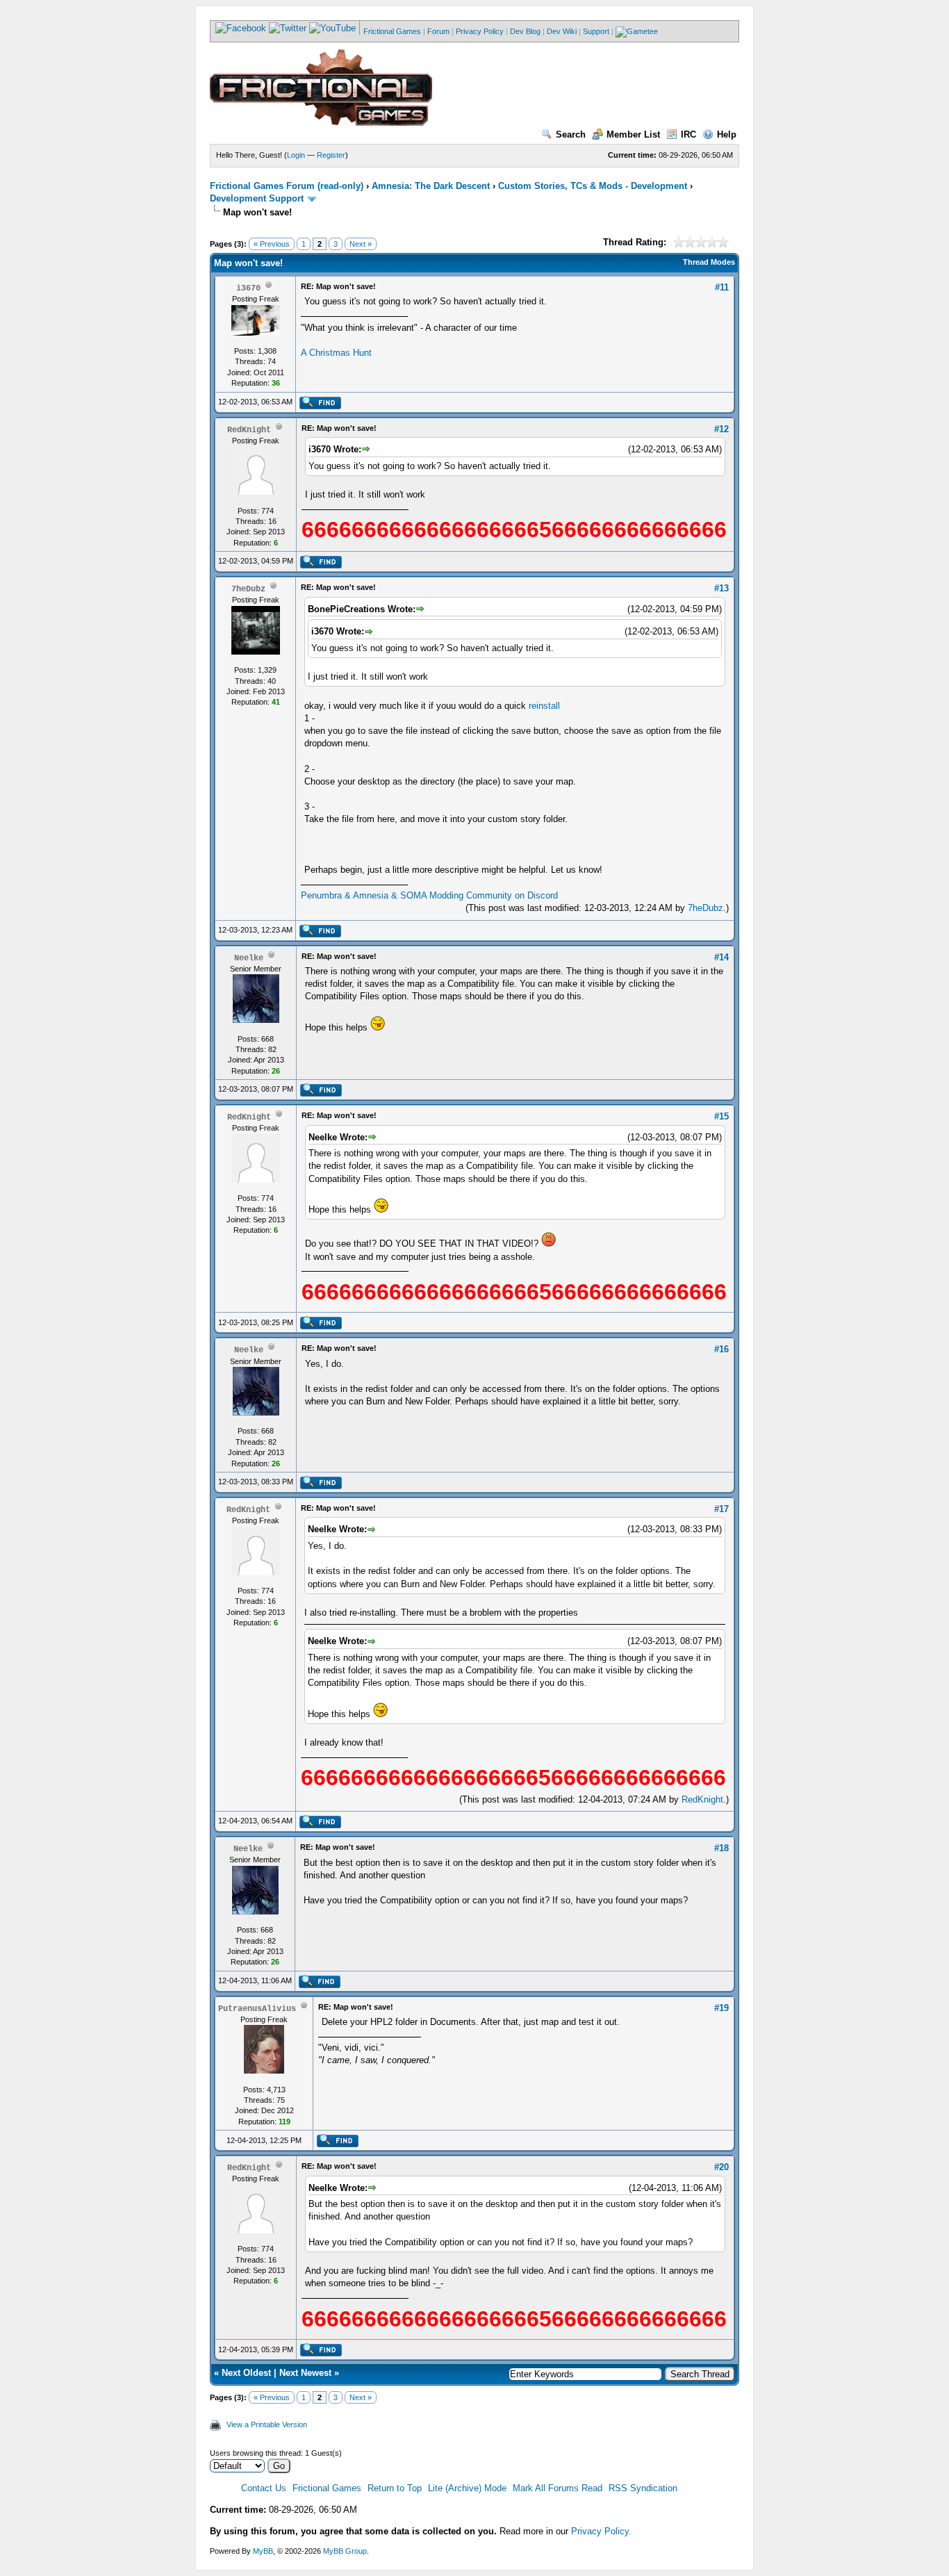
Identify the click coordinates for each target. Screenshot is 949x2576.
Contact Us (264, 2488)
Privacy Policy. (601, 2531)
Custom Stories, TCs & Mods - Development (593, 186)
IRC (688, 134)
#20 (721, 2167)
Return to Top (395, 2488)
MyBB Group (345, 2551)
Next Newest (305, 2373)
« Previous (272, 244)
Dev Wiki (562, 31)
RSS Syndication (643, 2488)
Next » (361, 244)
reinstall (544, 706)
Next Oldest (246, 2373)
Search (571, 134)
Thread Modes (709, 262)
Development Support (257, 198)
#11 (722, 287)
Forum (438, 31)
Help (727, 134)
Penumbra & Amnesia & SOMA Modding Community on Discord (429, 895)
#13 (721, 588)
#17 (721, 1509)
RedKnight (702, 1799)
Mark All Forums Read (558, 2488)
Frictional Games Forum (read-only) (287, 186)
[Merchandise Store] (637, 31)
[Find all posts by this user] (320, 407)
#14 (721, 957)
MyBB (263, 2551)
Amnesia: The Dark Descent (431, 186)
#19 (721, 2008)
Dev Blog (525, 31)
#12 (721, 429)
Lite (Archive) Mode (467, 2488)
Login (296, 155)
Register (331, 155)
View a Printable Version (267, 2425)
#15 (721, 1116)
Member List (633, 134)
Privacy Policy (480, 31)
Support (596, 31)
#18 (721, 1848)
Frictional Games (392, 31)
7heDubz (705, 908)
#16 (721, 1349)
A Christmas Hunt (336, 353)
